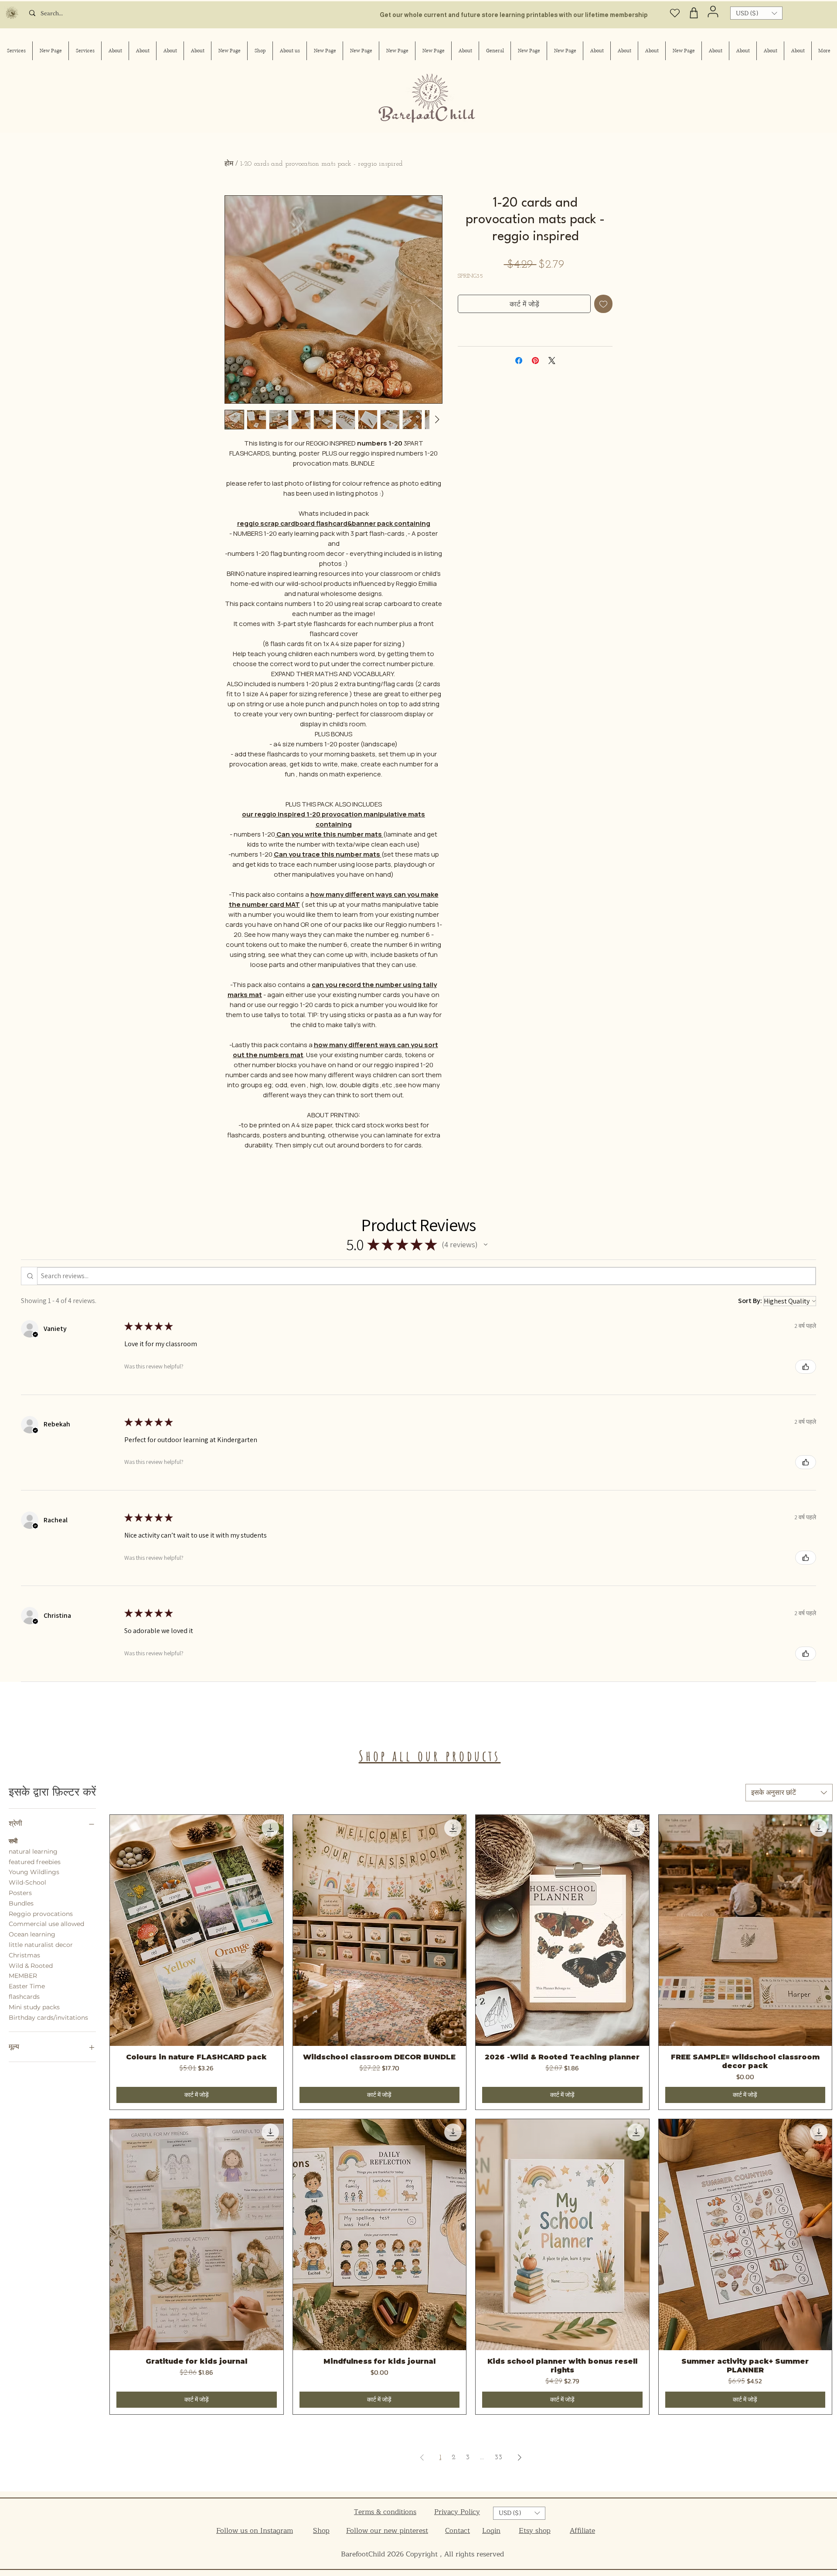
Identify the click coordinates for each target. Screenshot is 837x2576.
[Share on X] (552, 361)
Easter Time (27, 1986)
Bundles (21, 1903)
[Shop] (694, 13)
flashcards (24, 1997)
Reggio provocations (41, 1914)
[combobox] (789, 1793)
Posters (20, 1893)
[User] (713, 11)
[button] (756, 13)
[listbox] (756, 13)
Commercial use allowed (46, 1924)
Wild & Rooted (31, 1966)
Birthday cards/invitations (48, 2018)
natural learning (33, 1851)
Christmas (24, 1955)
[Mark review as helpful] (806, 1367)
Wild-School (27, 1882)
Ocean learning (32, 1934)
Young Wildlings (34, 1872)
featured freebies (35, 1862)
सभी (13, 1841)
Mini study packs (34, 2007)
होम (229, 164)
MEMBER (23, 1976)
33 (498, 2457)
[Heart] (675, 13)
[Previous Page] (422, 2457)
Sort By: (750, 1301)
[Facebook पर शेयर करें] (519, 361)
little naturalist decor (41, 1945)
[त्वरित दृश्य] (197, 1930)
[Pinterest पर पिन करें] (535, 361)
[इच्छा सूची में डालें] (603, 304)
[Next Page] (520, 2457)
